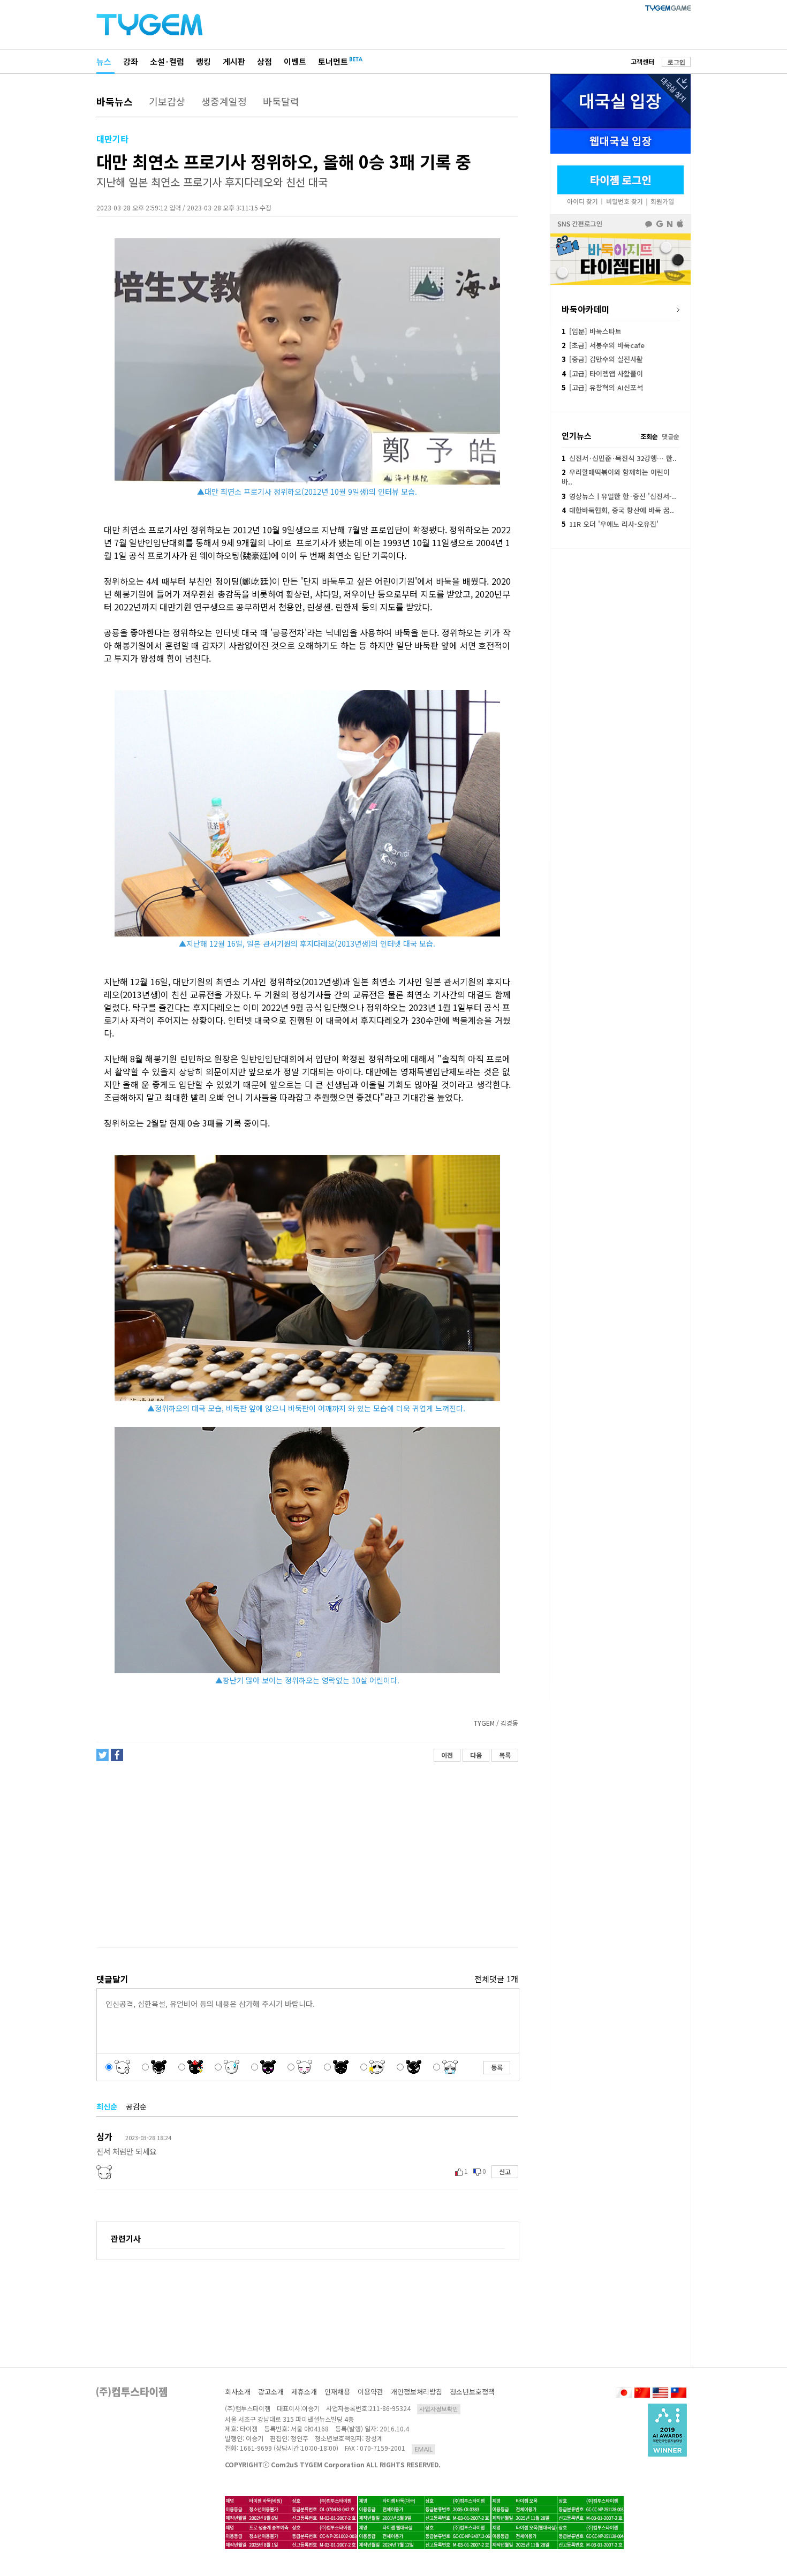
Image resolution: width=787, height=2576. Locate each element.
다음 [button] (476, 1755)
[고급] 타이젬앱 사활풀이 (602, 373)
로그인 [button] (676, 62)
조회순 (649, 436)
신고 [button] (505, 2171)
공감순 (136, 2106)
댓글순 (671, 436)
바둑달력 (281, 101)
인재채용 (337, 2392)
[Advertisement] (307, 1855)
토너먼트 (333, 61)
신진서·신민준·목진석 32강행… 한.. (619, 458)
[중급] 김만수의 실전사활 (602, 359)
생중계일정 (224, 101)
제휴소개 (304, 2392)
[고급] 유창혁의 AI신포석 (602, 387)
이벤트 (295, 61)
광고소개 (271, 2392)
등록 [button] (497, 2067)
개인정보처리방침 (417, 2392)
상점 (264, 61)
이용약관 (370, 2392)
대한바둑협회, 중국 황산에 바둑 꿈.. (618, 510)
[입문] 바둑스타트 (592, 331)
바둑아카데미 (586, 309)
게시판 (234, 61)
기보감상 (167, 101)
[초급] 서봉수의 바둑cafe (603, 345)
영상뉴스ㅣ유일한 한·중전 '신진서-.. (619, 496)
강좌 (131, 61)
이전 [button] (447, 1755)
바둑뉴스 (115, 101)
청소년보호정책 (472, 2392)
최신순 (107, 2106)
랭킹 (203, 61)
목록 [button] (505, 1755)
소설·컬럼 (167, 61)
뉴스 (104, 61)
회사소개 (238, 2392)
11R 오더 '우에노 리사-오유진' (610, 524)
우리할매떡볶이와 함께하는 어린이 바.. (616, 477)
